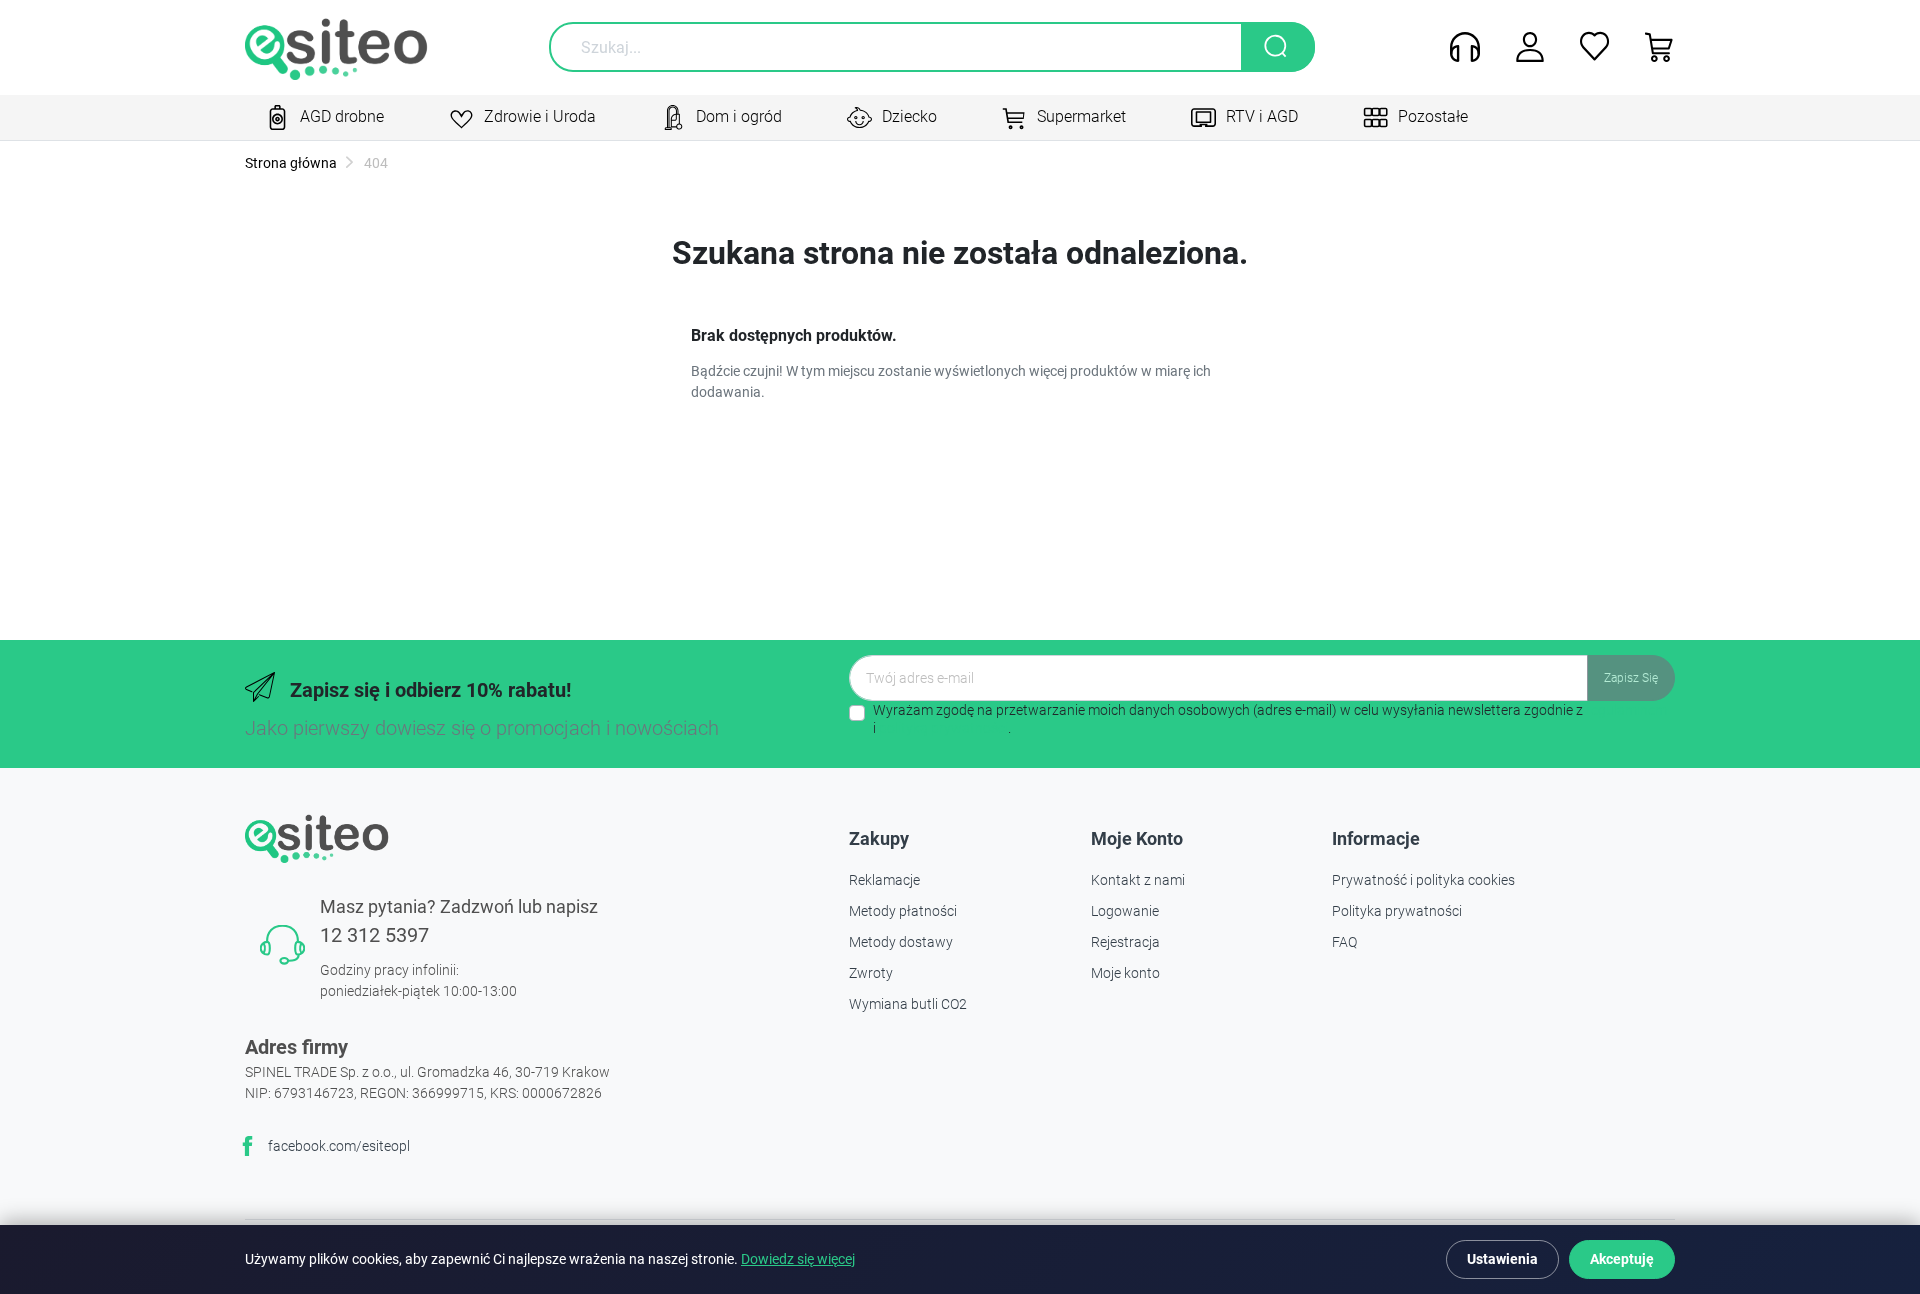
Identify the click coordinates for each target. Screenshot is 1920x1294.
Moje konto (1125, 973)
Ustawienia (1502, 1259)
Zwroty (871, 973)
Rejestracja (1125, 942)
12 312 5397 (374, 935)
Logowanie (1125, 911)
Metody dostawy (901, 942)
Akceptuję (1622, 1259)
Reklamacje (884, 880)
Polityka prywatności (1397, 911)
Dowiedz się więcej (798, 1259)
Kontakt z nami (1138, 880)
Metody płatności (903, 911)
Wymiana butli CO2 (908, 1004)
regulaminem (1626, 710)
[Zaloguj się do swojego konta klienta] (1522, 47)
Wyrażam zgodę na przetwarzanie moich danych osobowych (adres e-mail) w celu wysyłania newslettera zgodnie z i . (1270, 719)
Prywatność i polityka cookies (1423, 880)
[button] (1652, 47)
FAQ (1344, 942)
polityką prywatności (943, 728)
